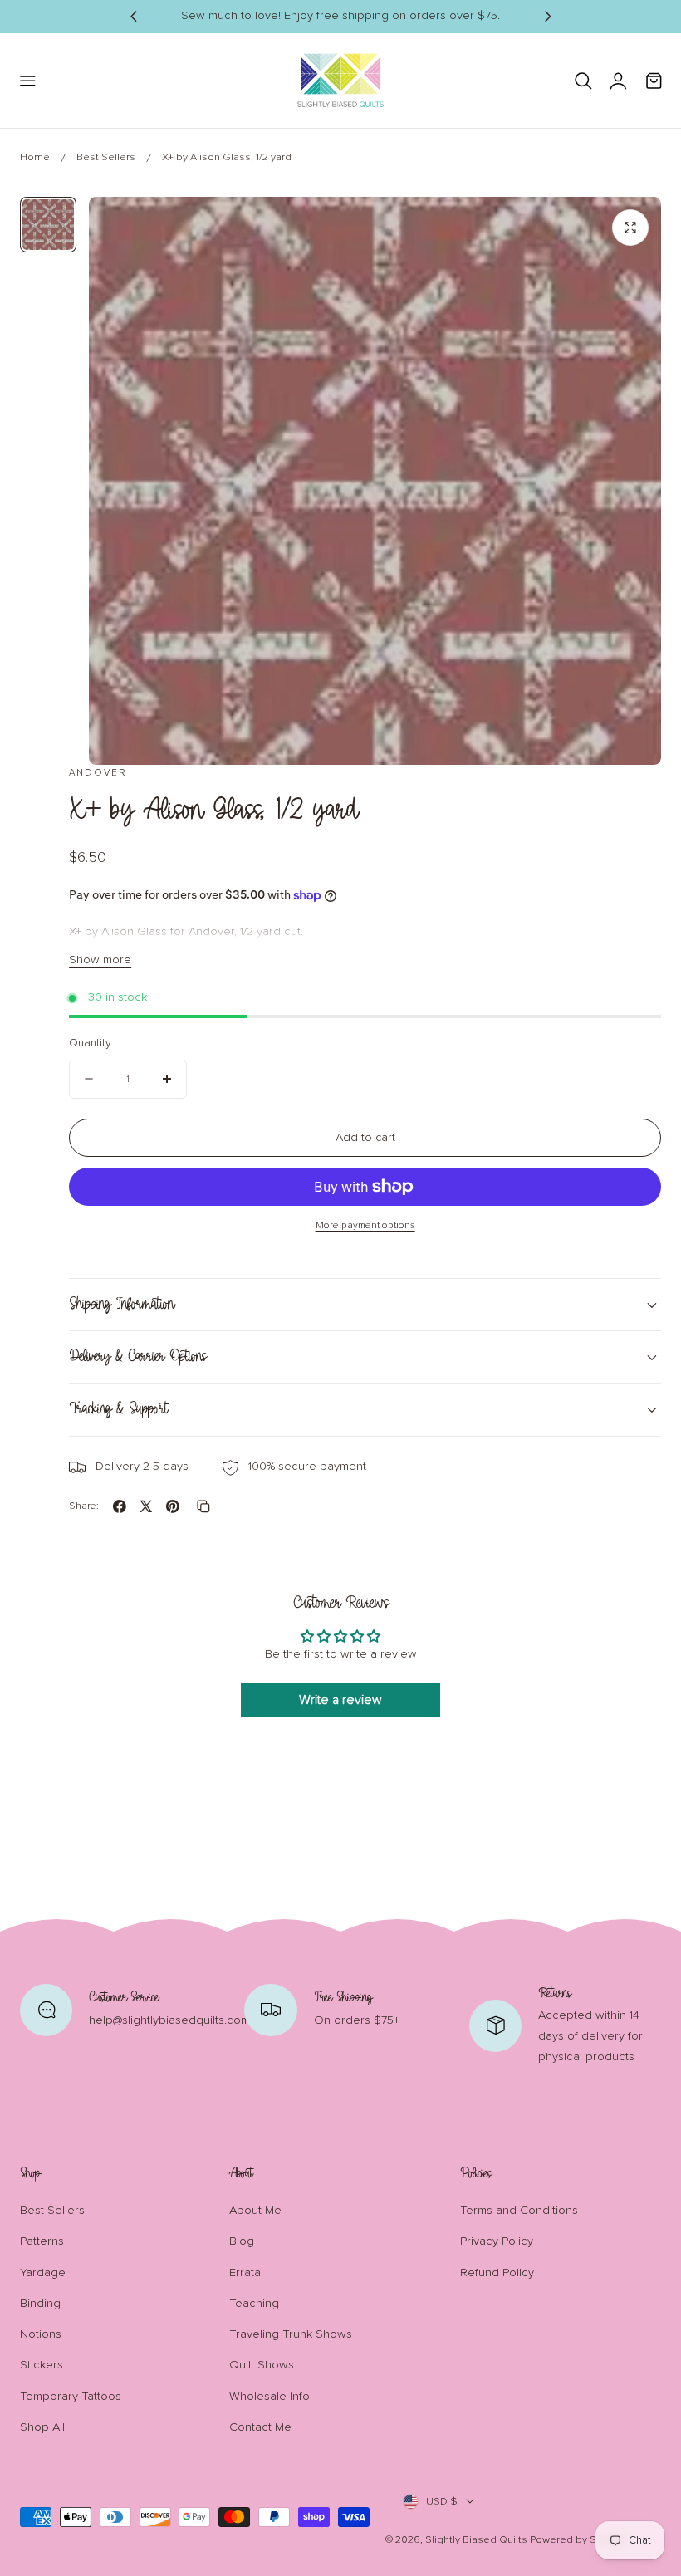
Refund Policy (497, 2272)
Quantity (90, 1043)
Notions (41, 2335)
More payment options (365, 1225)
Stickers (42, 2365)
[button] (27, 80)
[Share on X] (146, 1506)
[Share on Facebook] (120, 1506)
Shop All (42, 2428)
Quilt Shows (262, 2365)
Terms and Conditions (519, 2210)
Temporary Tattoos (71, 2396)
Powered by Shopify (578, 2540)
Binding (40, 2303)
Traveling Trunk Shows (291, 2335)
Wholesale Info (269, 2396)
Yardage (43, 2272)
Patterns (42, 2242)
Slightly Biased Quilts (476, 2540)
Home (35, 157)
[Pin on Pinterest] (173, 1506)
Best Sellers (106, 157)
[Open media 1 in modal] (630, 228)
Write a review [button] (340, 1700)
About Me (255, 2210)
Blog (242, 2242)
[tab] (48, 225)
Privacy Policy (497, 2242)
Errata (245, 2272)
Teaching (254, 2303)
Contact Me (260, 2428)
